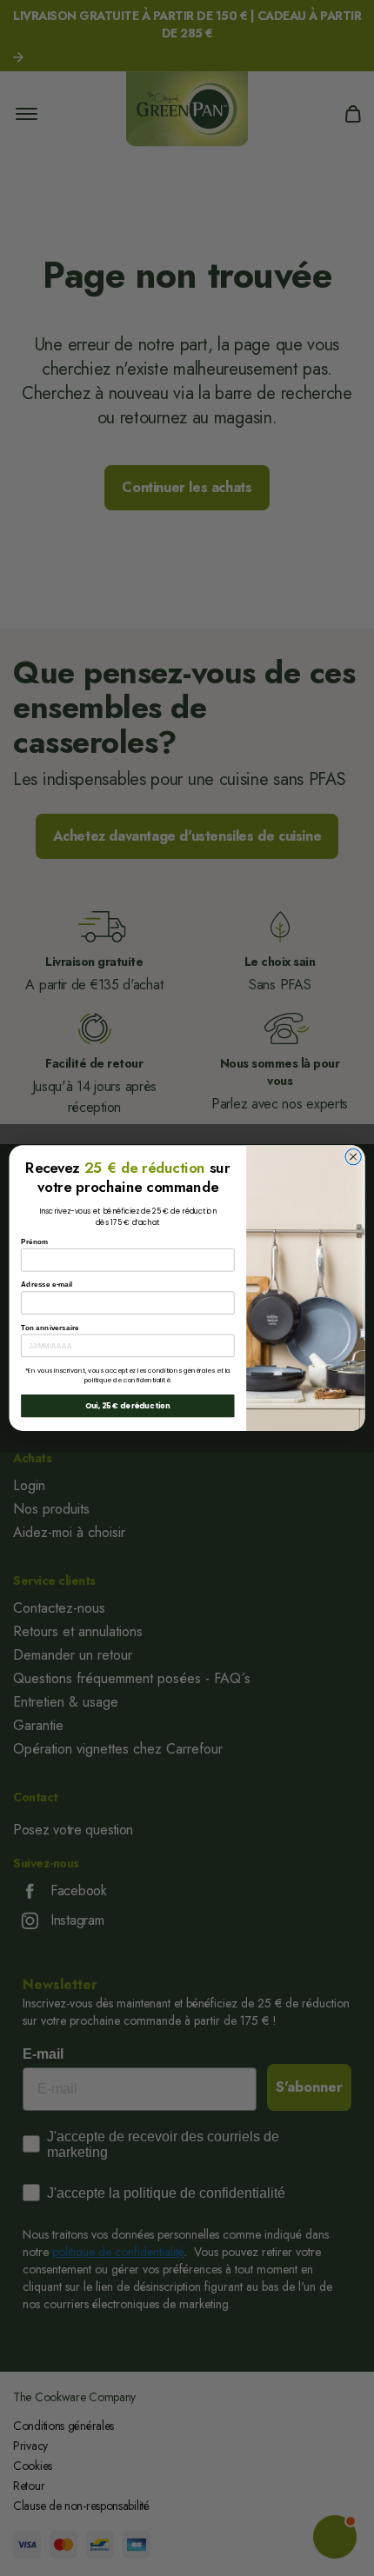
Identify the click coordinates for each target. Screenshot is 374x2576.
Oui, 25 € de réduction (128, 1406)
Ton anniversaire (50, 1327)
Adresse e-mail (47, 1285)
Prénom (34, 1242)
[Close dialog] (353, 1156)
